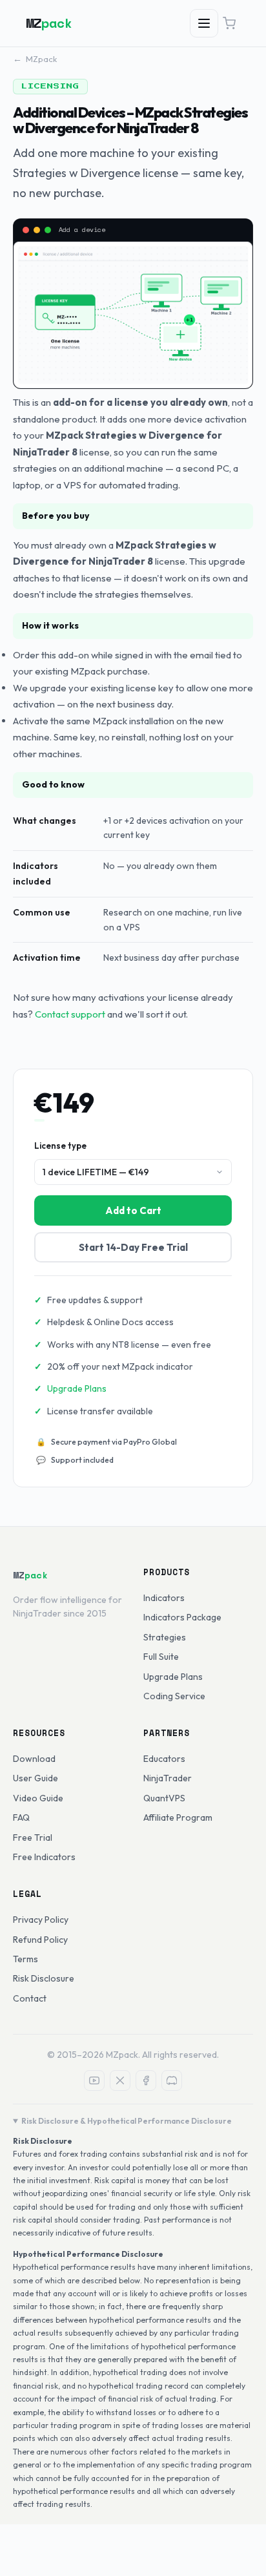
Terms (26, 1959)
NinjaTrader (168, 1778)
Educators (164, 1759)
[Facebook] (146, 2080)
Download (34, 1759)
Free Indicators (44, 1857)
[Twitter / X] (120, 2080)
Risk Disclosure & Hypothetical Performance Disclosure (127, 2121)
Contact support (70, 1014)
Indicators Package (182, 1617)
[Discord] (172, 2080)
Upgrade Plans (77, 1388)
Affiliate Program (178, 1817)
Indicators (164, 1598)
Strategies (165, 1637)
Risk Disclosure (44, 1978)
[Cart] (229, 23)
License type (60, 1146)
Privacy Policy (41, 1920)
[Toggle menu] (204, 23)
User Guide (36, 1778)
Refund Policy (40, 1940)
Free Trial (33, 1838)
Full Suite (161, 1657)
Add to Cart (133, 1210)
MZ (49, 23)
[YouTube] (94, 2080)
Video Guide (38, 1798)
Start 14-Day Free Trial (133, 1247)
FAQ (21, 1817)
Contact (30, 1998)
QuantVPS (164, 1798)
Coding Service (174, 1696)
